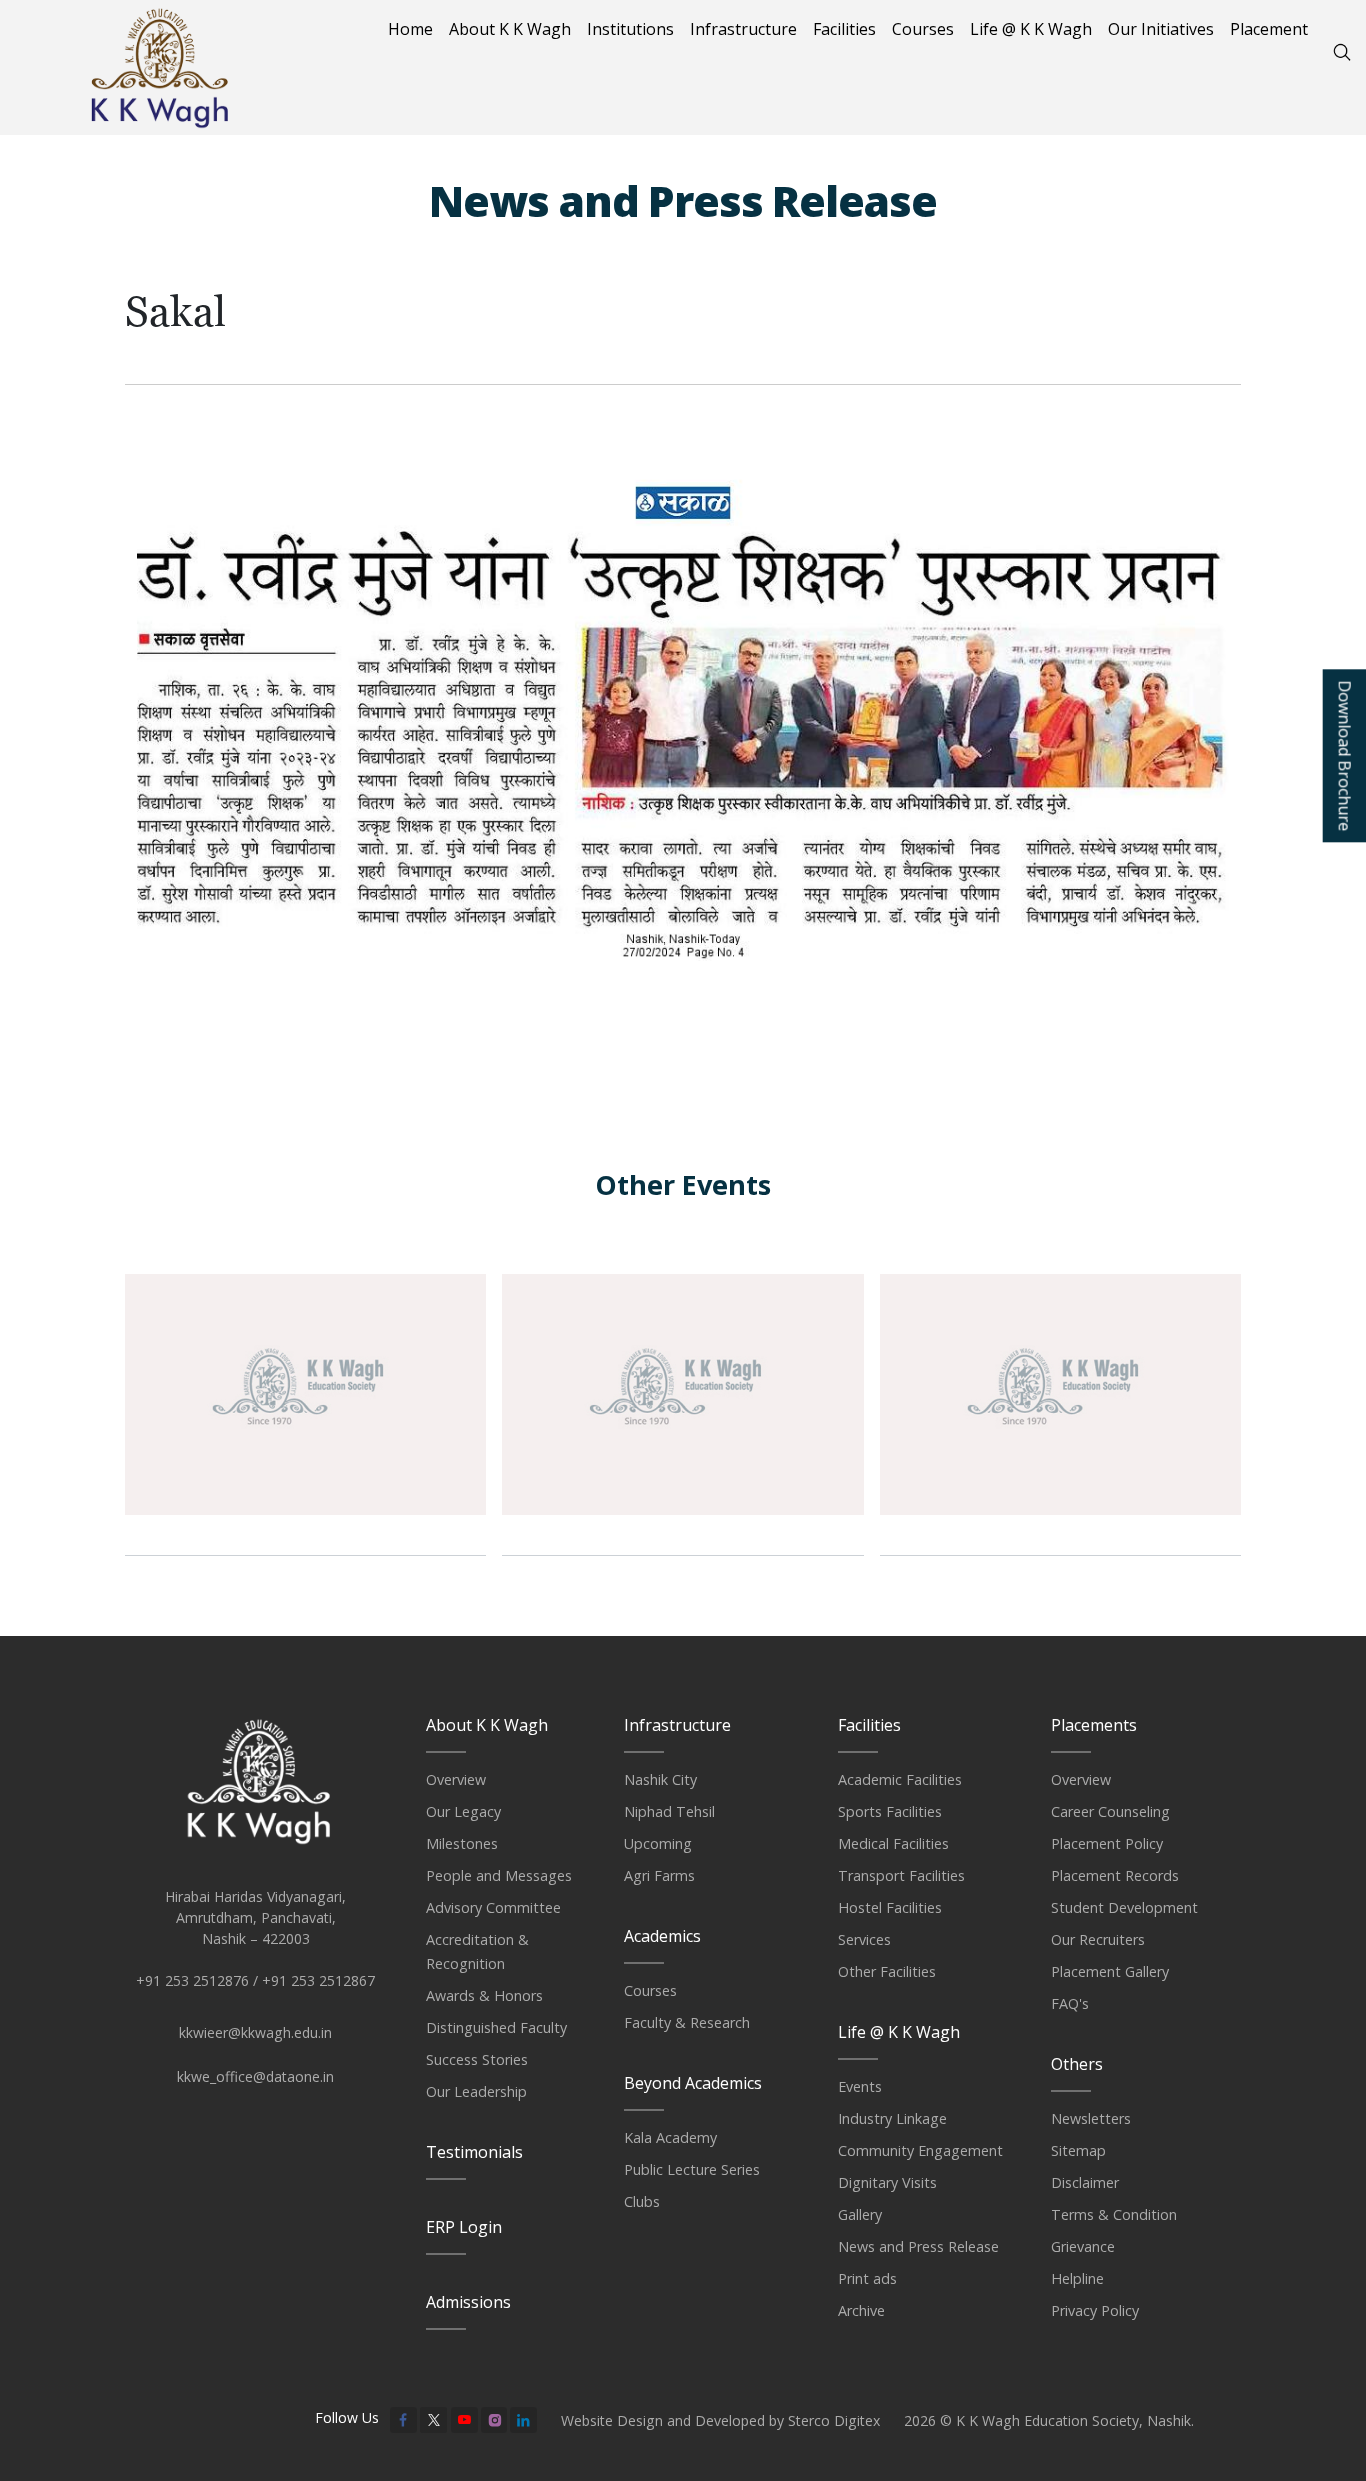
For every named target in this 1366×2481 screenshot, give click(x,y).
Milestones (462, 1843)
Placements (1094, 1725)
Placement (1269, 29)
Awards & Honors (484, 1995)
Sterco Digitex (834, 2420)
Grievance (1083, 2246)
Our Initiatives (1161, 29)
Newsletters (1091, 2118)
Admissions (468, 2302)
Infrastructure (743, 29)
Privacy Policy (1095, 2310)
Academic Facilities (900, 1779)
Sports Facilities (890, 1811)
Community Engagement (920, 2150)
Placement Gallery (1110, 1971)
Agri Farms (659, 1875)
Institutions (630, 29)
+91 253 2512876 (192, 1980)
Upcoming (658, 1843)
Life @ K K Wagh (1031, 29)
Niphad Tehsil (669, 1811)
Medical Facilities (893, 1843)
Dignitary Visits (887, 2182)
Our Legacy (463, 1811)
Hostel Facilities (890, 1907)
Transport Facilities (901, 1875)
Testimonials (474, 2152)
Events (860, 2086)
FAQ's (1070, 2003)
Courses (923, 29)
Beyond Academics (693, 2083)
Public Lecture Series (692, 2169)
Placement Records (1115, 1875)
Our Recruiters (1098, 1939)
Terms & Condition (1114, 2214)
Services (864, 1939)
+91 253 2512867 (318, 1980)
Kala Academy (670, 2137)
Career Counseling (1110, 1811)
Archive (861, 2310)
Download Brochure (1344, 756)
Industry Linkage (892, 2118)
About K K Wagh (510, 29)
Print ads (867, 2278)
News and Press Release (918, 2246)
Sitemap (1078, 2150)
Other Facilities (887, 1971)
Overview (456, 1779)
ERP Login (464, 2227)
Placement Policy (1107, 1843)
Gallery (860, 2214)
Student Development (1124, 1907)
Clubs (642, 2201)
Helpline (1077, 2278)
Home (410, 29)
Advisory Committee (493, 1907)
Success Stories (477, 2059)
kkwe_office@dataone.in (255, 2076)
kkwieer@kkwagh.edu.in (255, 2032)
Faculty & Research (687, 2022)
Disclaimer (1085, 2182)
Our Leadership (476, 2091)
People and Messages (499, 1875)
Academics (662, 1936)
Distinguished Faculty (496, 2027)
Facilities (844, 29)
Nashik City (660, 1779)
